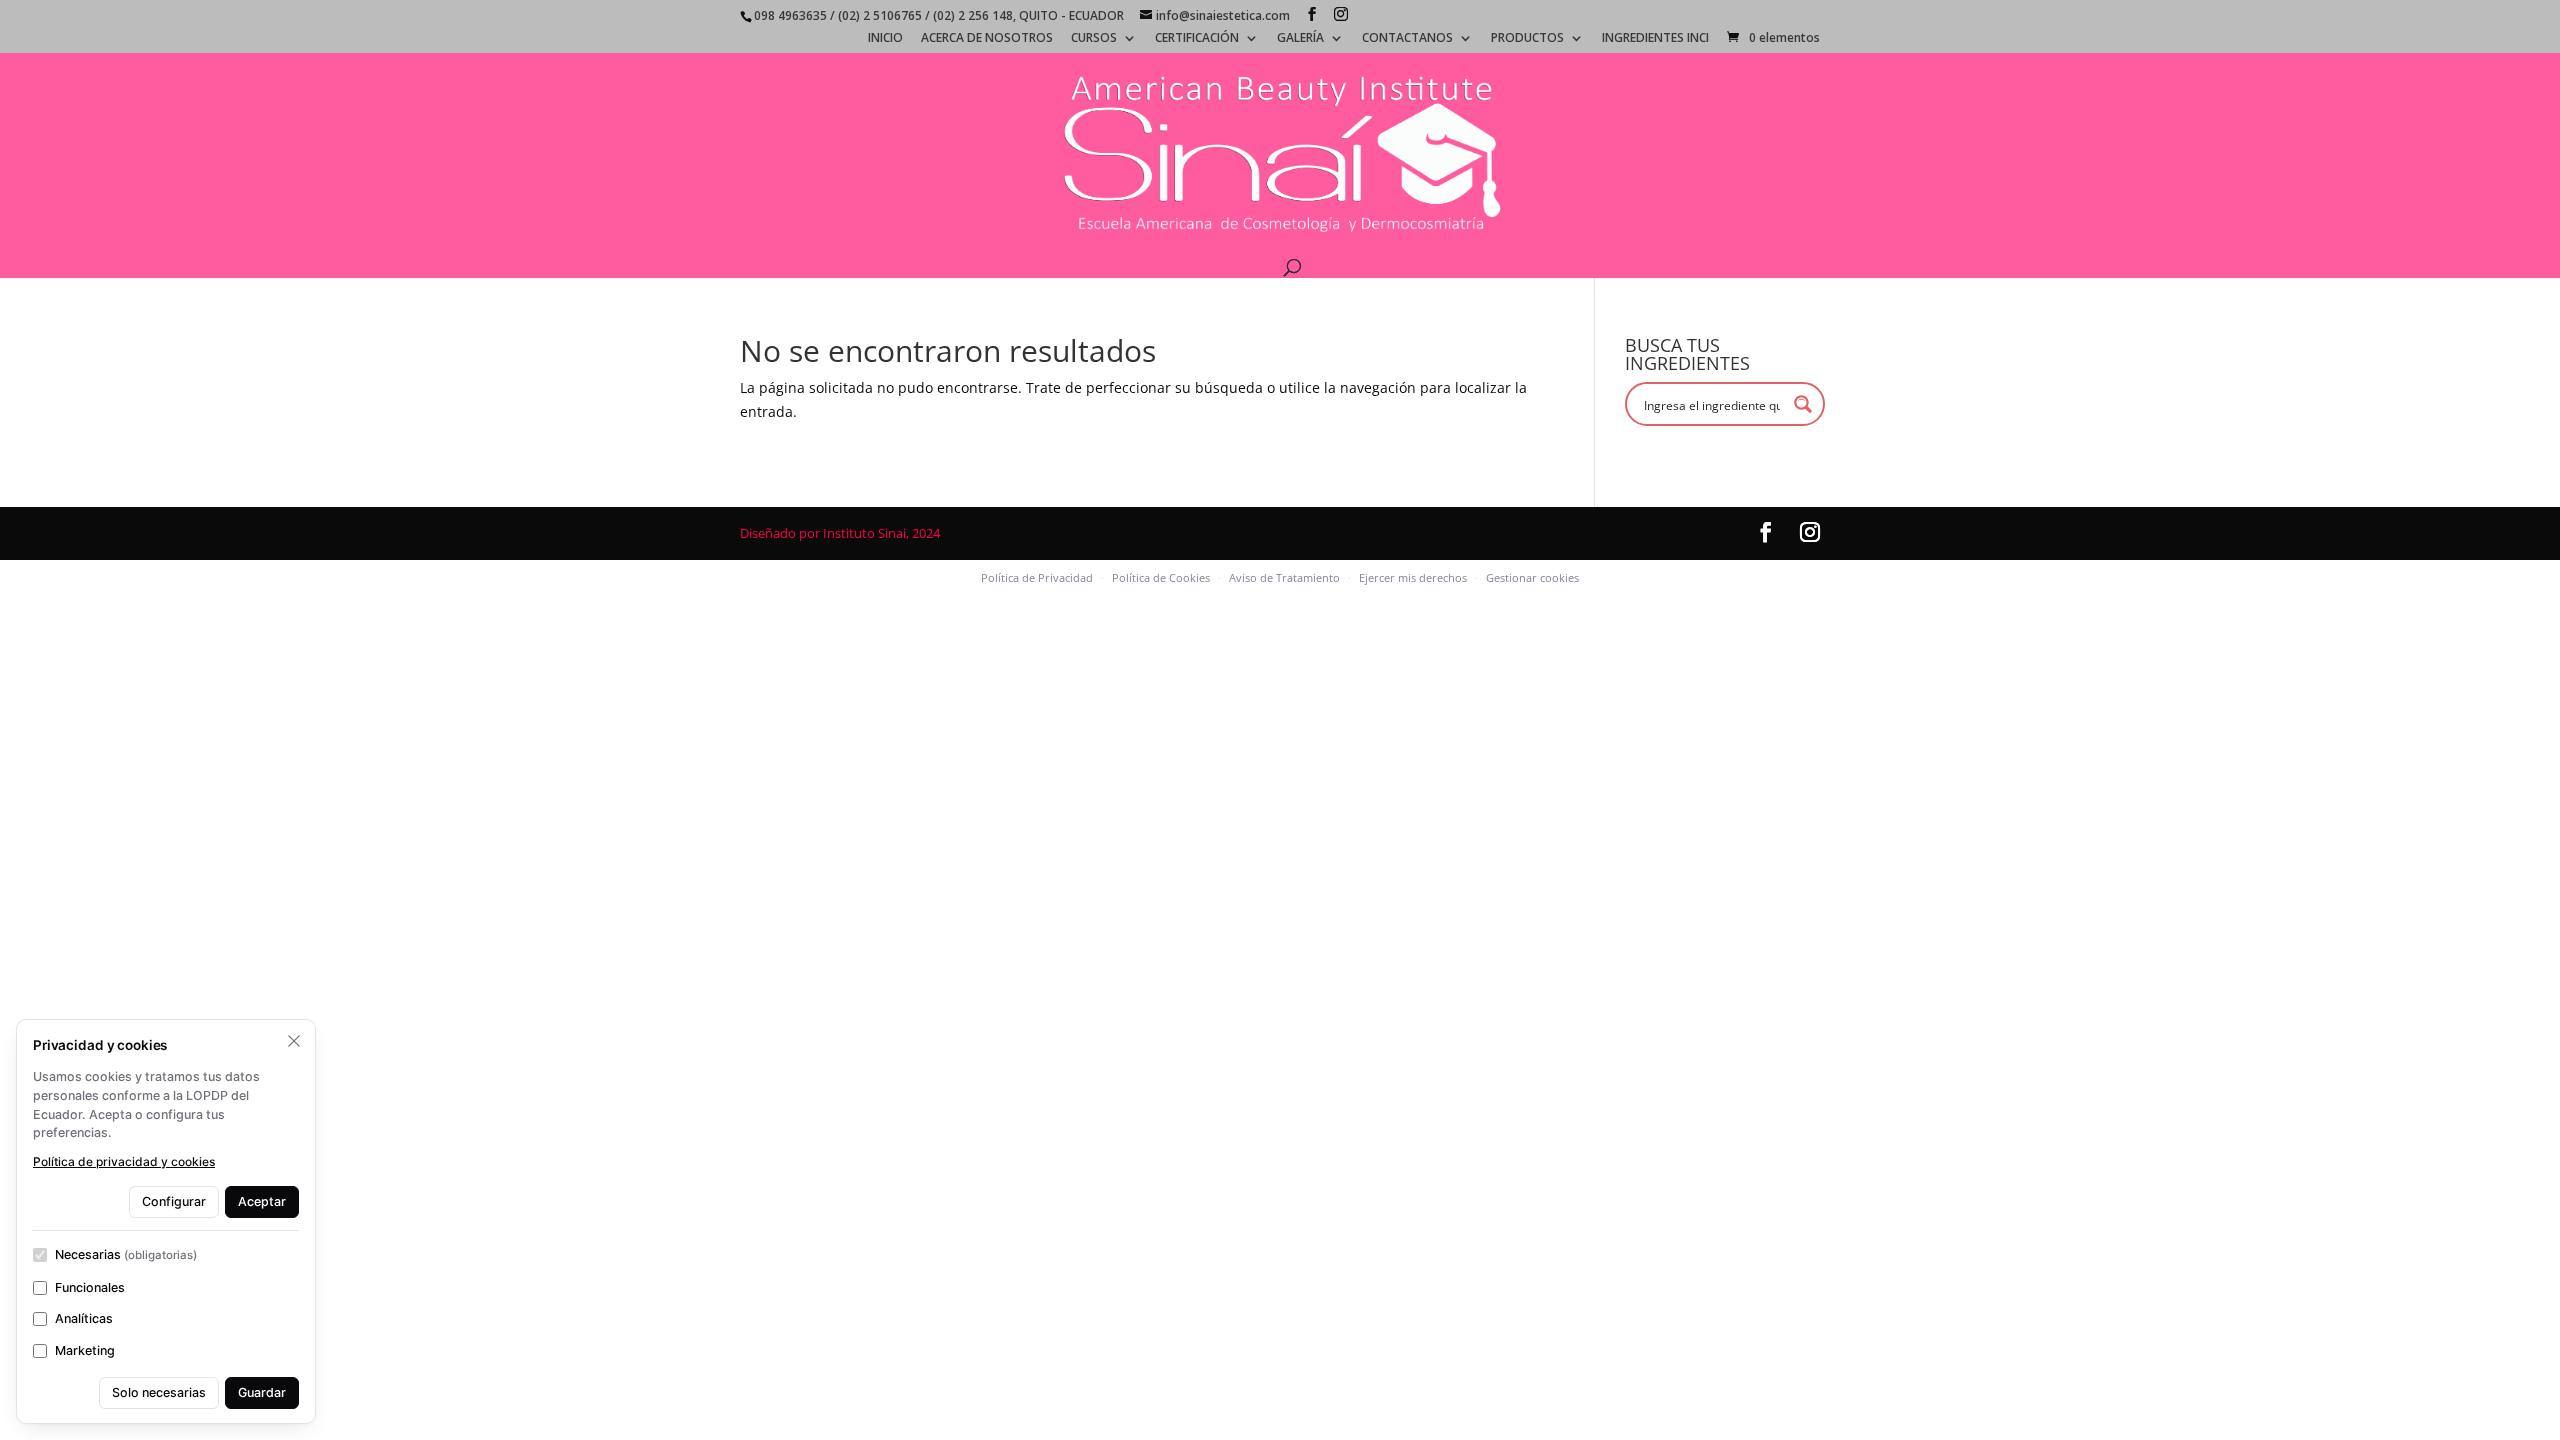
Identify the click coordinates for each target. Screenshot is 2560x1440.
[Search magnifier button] (1803, 404)
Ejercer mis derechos (1413, 577)
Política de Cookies (1161, 577)
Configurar (174, 1201)
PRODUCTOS (1527, 39)
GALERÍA (1300, 39)
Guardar (262, 1392)
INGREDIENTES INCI (1655, 39)
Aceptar (262, 1201)
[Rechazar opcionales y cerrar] (294, 1041)
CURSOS (1094, 39)
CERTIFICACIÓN (1197, 39)
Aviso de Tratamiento (1284, 577)
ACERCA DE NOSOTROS (987, 39)
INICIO (885, 39)
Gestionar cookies (1532, 577)
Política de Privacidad (1037, 577)
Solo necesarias (159, 1392)
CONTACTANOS (1407, 39)
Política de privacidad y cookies (124, 1161)
